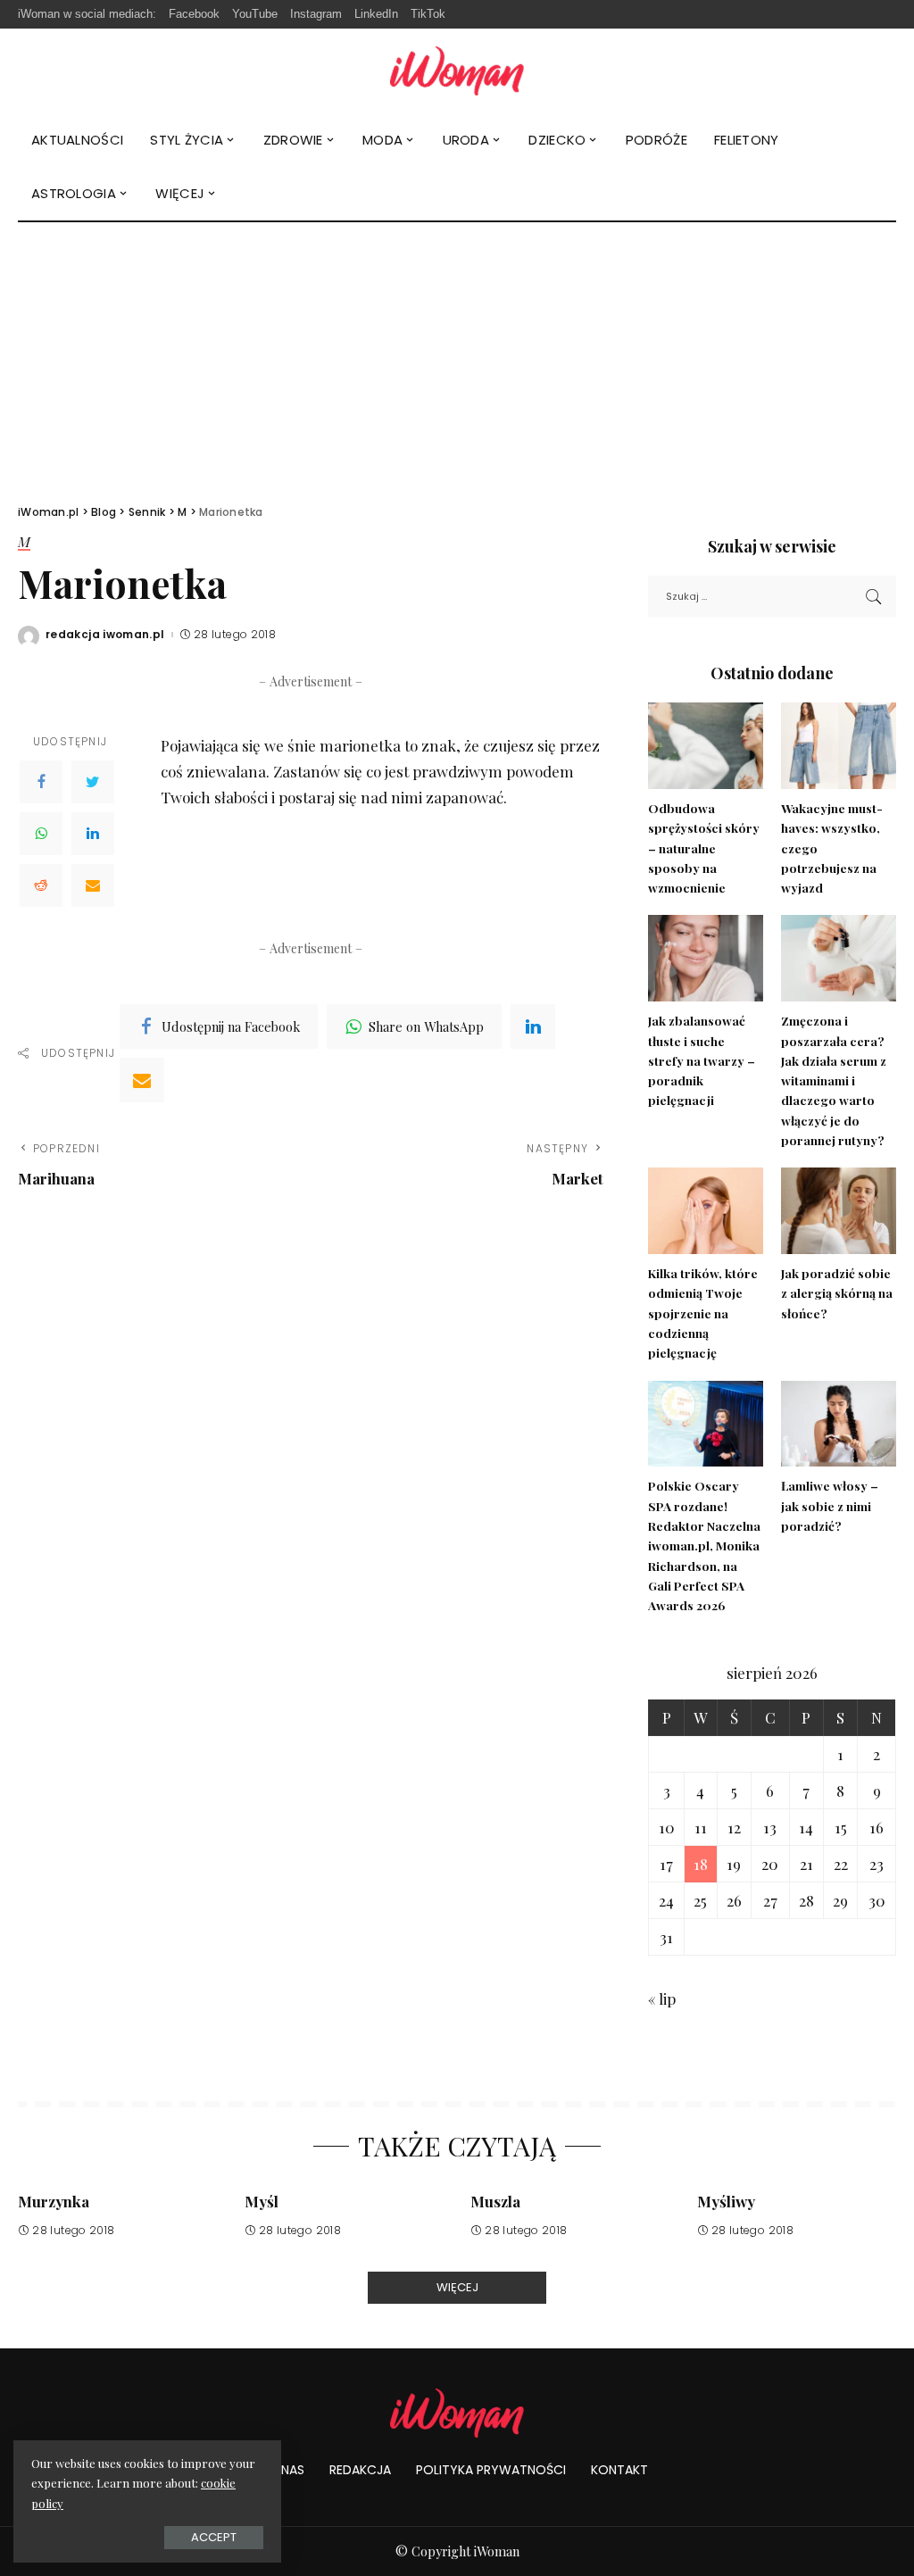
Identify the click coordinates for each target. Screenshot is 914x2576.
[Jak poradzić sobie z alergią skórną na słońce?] (839, 1211)
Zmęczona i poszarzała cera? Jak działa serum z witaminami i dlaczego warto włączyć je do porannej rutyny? (834, 1080)
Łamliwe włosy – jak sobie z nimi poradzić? (830, 1505)
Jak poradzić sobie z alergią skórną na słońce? (837, 1293)
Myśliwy (726, 2201)
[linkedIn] (533, 1026)
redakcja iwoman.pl (105, 635)
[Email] (93, 885)
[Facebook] (41, 782)
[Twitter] (93, 782)
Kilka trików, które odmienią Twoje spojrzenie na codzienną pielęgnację (703, 1313)
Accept (214, 2537)
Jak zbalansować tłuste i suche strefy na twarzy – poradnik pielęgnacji (702, 1060)
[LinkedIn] (93, 834)
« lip (662, 1998)
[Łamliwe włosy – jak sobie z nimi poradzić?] (839, 1424)
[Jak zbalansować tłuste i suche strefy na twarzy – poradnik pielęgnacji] (706, 958)
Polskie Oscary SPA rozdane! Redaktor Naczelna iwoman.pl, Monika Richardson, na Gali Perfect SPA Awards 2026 (704, 1545)
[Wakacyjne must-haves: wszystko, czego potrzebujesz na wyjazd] (839, 746)
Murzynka (54, 2201)
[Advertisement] (457, 356)
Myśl (262, 2201)
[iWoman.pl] (457, 71)
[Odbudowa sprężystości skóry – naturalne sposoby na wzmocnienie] (706, 746)
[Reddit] (41, 885)
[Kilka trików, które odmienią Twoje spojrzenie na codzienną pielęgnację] (706, 1211)
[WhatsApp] (41, 834)
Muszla (495, 2201)
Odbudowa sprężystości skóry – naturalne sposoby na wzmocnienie (704, 848)
